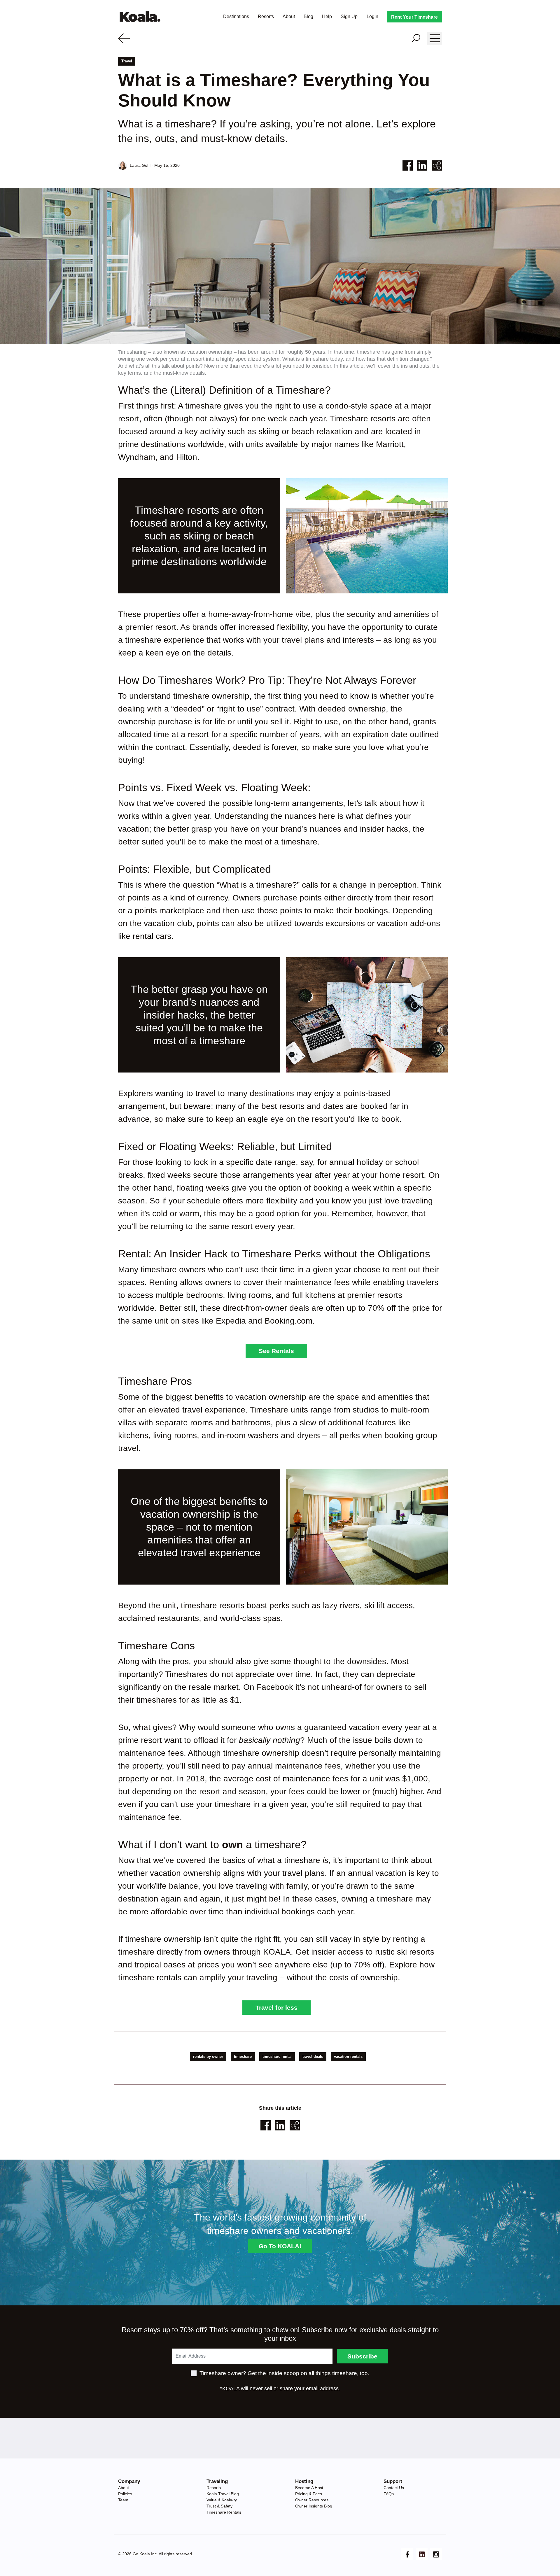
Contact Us (394, 2488)
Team (123, 2500)
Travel (127, 61)
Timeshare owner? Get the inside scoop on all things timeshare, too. (284, 2373)
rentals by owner (208, 2057)
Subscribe (362, 2356)
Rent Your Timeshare (414, 17)
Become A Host (309, 2488)
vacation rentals (348, 2057)
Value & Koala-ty (222, 2500)
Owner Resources (312, 2500)
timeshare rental (277, 2057)
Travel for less (276, 2008)
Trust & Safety (219, 2506)
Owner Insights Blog (314, 2506)
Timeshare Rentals (224, 2512)
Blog (308, 16)
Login (375, 16)
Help (327, 16)
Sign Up (351, 16)
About (289, 16)
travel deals (313, 2057)
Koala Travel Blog (223, 2494)
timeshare (243, 2057)
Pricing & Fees (309, 2494)
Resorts (268, 16)
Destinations (238, 16)
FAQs (389, 2494)
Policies (125, 2494)
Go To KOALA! (280, 2246)
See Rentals (276, 1351)
